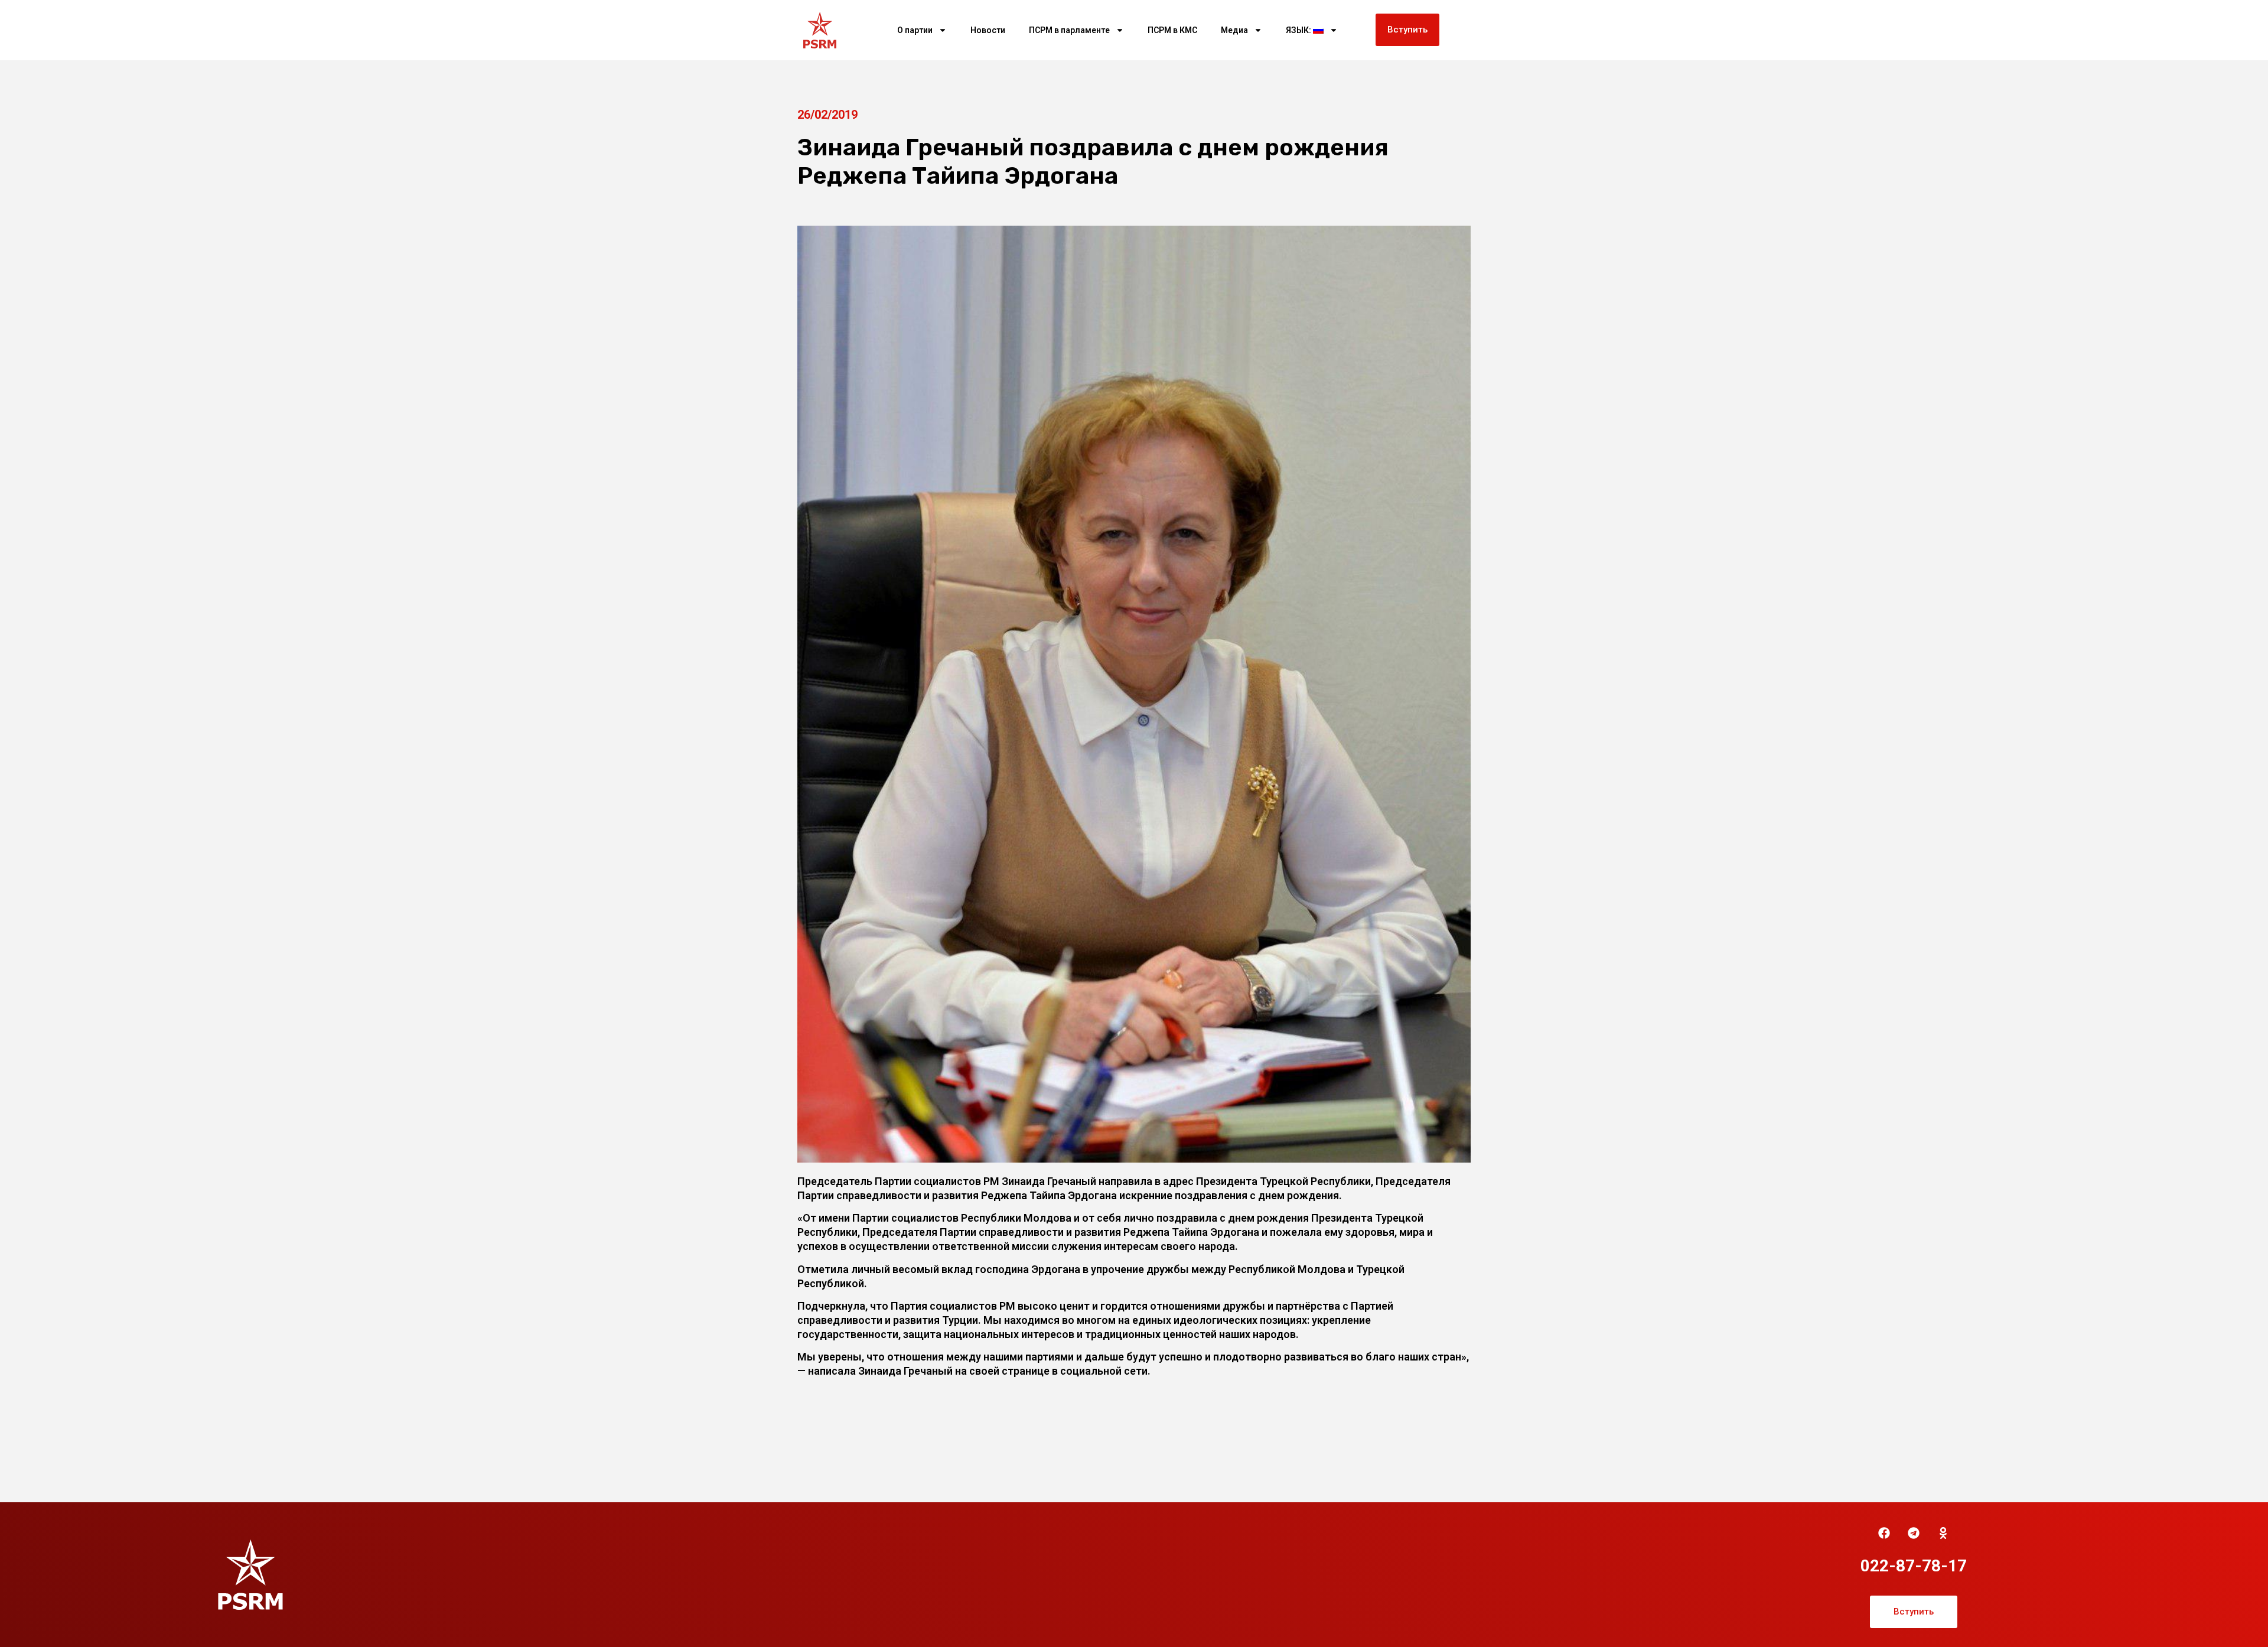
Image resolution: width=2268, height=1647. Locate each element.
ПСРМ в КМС (1172, 30)
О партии (915, 30)
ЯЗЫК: (1299, 30)
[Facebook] (1884, 1533)
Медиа (1234, 30)
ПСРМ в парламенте (1069, 30)
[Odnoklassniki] (1943, 1533)
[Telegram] (1914, 1533)
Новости (988, 30)
